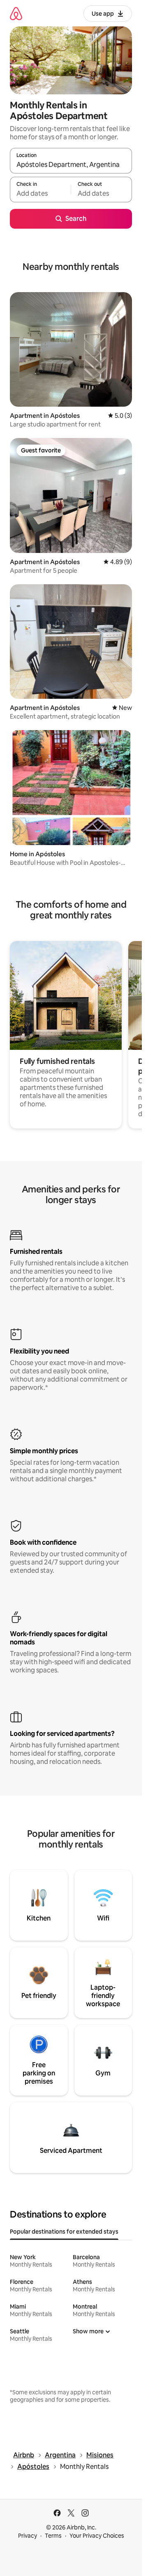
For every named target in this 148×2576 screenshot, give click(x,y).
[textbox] (40, 193)
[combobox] (71, 164)
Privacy (28, 2536)
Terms (53, 2536)
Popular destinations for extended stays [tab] (64, 2232)
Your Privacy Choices (97, 2536)
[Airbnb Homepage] (16, 13)
